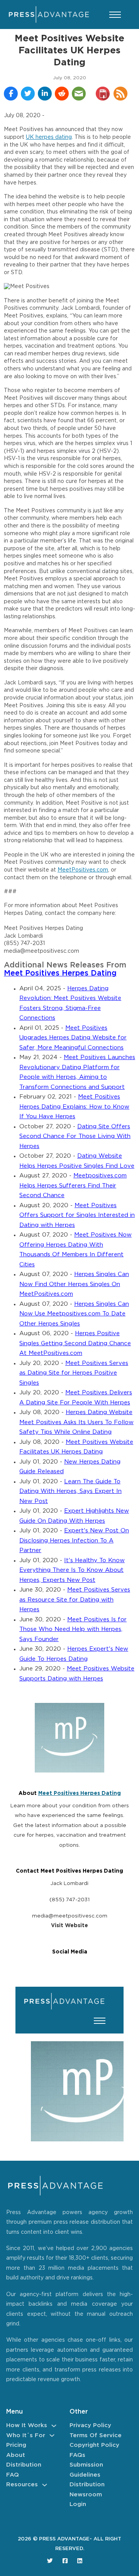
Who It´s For (26, 2435)
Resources (22, 2485)
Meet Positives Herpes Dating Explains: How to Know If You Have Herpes (74, 1107)
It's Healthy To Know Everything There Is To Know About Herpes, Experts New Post (72, 1570)
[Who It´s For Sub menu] (52, 2435)
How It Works (27, 2425)
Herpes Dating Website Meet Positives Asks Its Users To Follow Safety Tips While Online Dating (76, 1422)
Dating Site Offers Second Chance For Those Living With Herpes (75, 1136)
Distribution (24, 2465)
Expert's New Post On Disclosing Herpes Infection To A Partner (74, 1540)
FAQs (77, 2455)
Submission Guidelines (86, 2470)
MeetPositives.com (83, 870)
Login (78, 2504)
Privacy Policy (90, 2425)
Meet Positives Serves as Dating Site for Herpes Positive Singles (74, 1373)
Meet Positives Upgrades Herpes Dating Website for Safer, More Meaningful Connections (73, 1038)
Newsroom (86, 2495)
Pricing (16, 2445)
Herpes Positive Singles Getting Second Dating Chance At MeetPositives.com (75, 1343)
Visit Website (69, 1926)
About (16, 2455)
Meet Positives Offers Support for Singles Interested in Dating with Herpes (77, 1215)
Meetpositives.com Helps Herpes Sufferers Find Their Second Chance (73, 1186)
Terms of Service (96, 2435)
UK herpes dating (49, 137)
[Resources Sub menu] (45, 2485)
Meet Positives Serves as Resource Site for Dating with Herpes (75, 1600)
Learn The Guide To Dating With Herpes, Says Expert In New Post (70, 1491)
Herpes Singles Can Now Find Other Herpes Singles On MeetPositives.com (74, 1284)
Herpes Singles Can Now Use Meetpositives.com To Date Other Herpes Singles (74, 1314)
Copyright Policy (94, 2445)
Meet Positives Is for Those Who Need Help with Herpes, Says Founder (73, 1629)
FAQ (13, 2475)
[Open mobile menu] (115, 15)
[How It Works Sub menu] (54, 2426)
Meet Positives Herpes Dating (60, 973)
